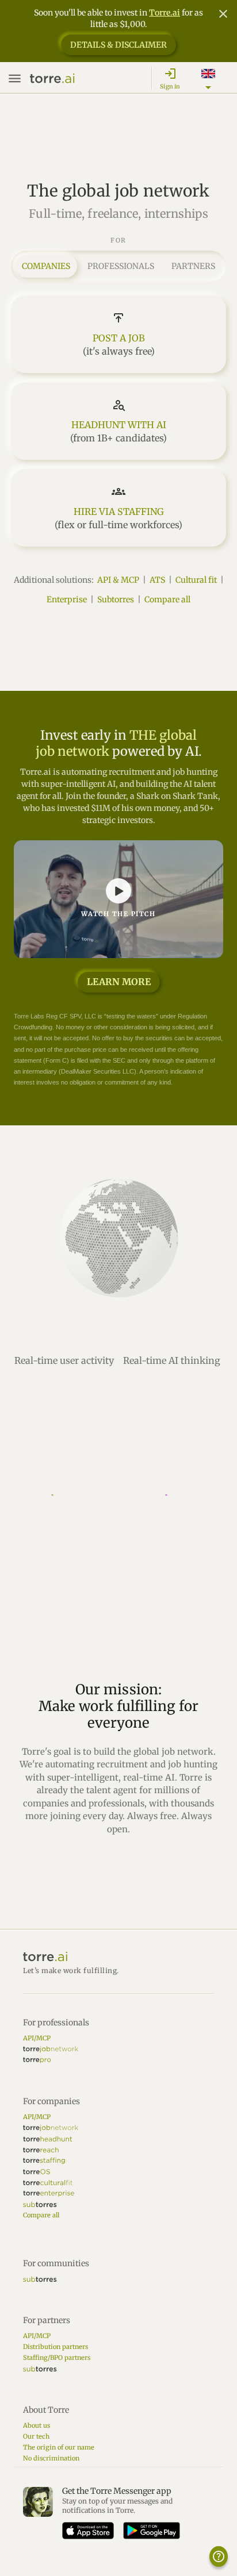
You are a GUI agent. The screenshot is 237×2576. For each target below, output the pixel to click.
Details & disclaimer (118, 45)
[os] (37, 2172)
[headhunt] (47, 2139)
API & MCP (118, 580)
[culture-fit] (48, 2183)
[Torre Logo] (118, 1957)
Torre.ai (165, 13)
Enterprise (67, 599)
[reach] (41, 2150)
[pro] (37, 2060)
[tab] (46, 266)
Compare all (167, 599)
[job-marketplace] (51, 2049)
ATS (157, 580)
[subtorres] (40, 2204)
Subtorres (116, 599)
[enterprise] (49, 2194)
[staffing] (44, 2161)
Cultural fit (196, 580)
